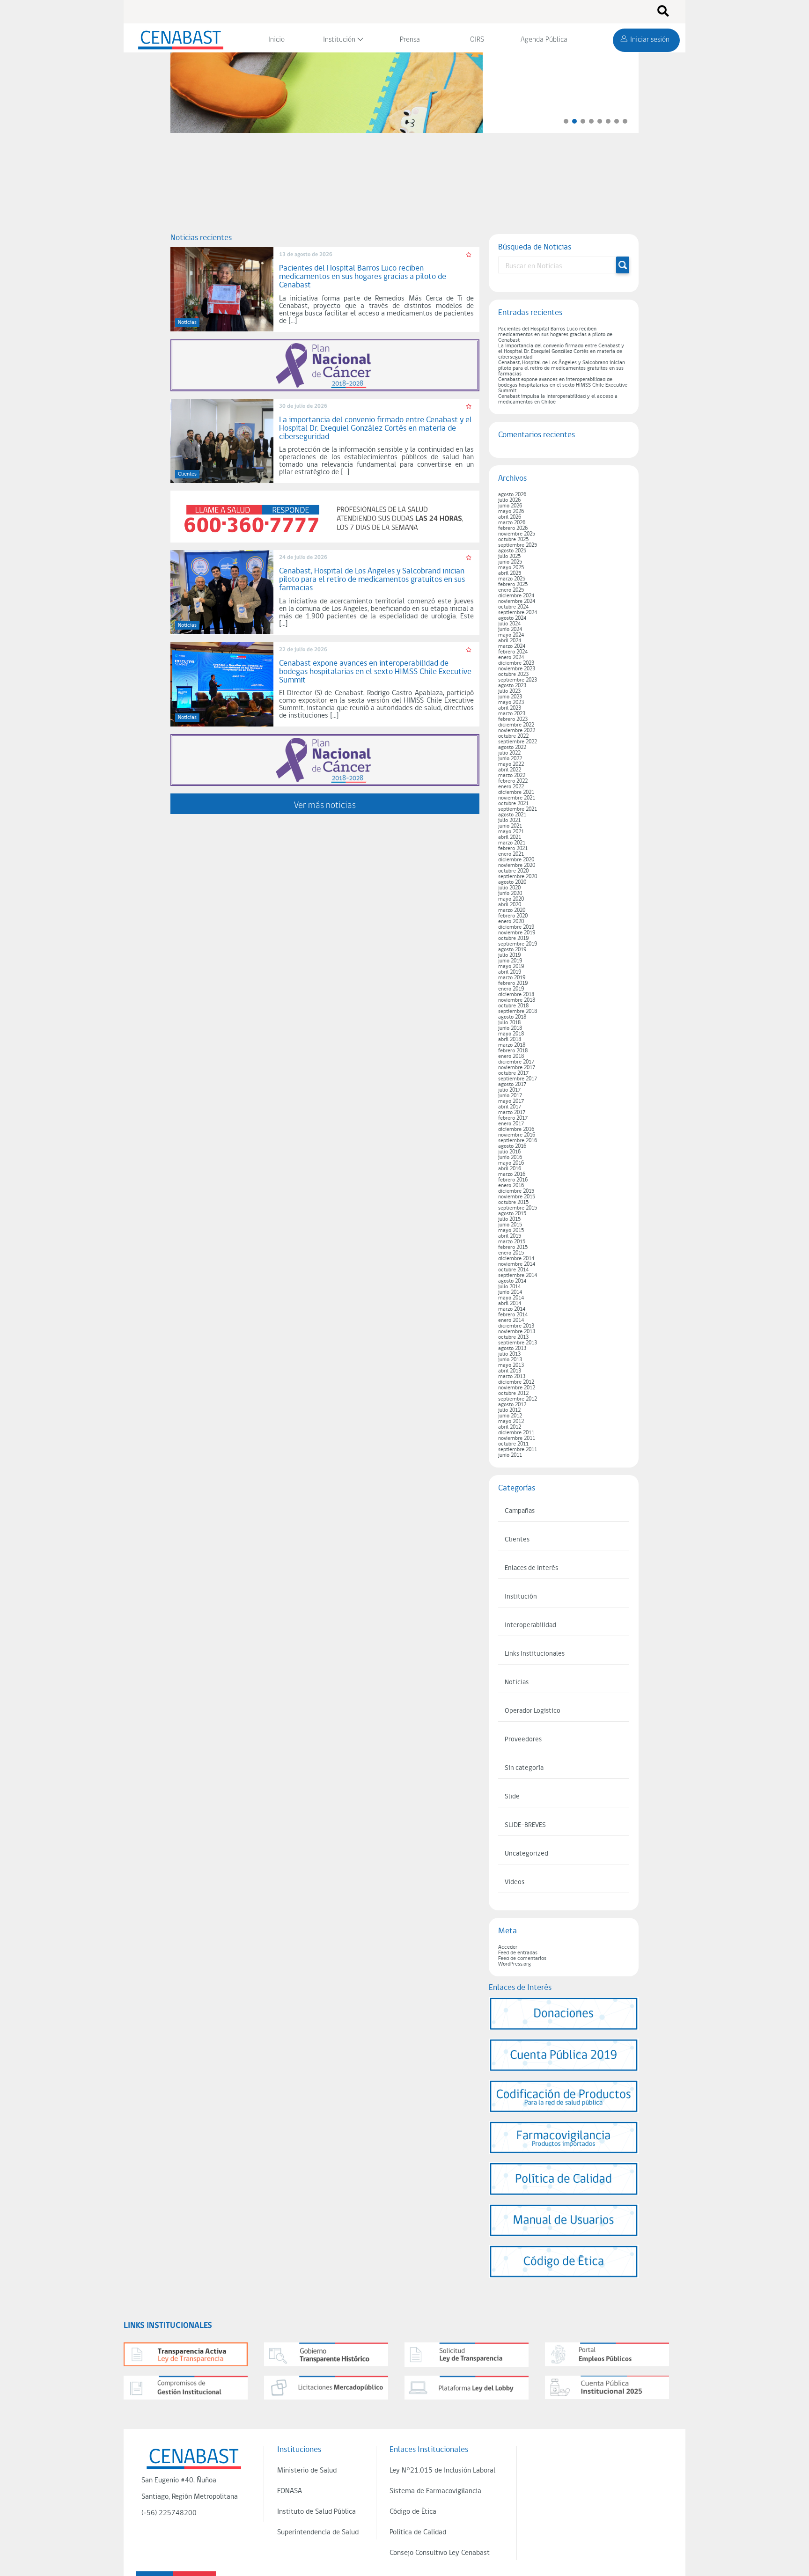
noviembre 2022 (517, 731)
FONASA (290, 2491)
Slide (512, 1797)
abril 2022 (510, 770)
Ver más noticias (325, 805)
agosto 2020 (512, 882)
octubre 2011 (513, 1444)
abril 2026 (510, 517)
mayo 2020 (511, 899)
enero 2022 (511, 787)
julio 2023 (509, 691)
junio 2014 (510, 1292)
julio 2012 (509, 1410)
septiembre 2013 (518, 1343)
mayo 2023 (511, 703)
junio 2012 (510, 1416)
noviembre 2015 (517, 1197)
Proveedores (523, 1740)
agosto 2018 (512, 1017)
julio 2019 (509, 955)
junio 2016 (510, 1158)
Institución (339, 40)
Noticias (517, 1683)
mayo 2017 (511, 1101)
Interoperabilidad (530, 1626)
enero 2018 (511, 1057)
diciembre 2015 (516, 1191)
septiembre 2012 (518, 1399)
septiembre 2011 (518, 1450)
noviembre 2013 (517, 1332)
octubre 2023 (513, 675)
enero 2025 (511, 590)
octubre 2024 (513, 607)
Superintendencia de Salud (318, 2532)
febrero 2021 (513, 849)
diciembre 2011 (516, 1433)
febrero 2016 (513, 1180)
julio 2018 (509, 1023)
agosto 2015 (512, 1214)
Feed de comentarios (522, 1959)
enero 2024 (511, 658)
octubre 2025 (513, 540)
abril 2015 (510, 1236)
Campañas (520, 1511)
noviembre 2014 (517, 1264)
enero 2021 (511, 854)
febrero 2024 (513, 652)
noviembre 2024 (517, 602)
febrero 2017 (513, 1118)
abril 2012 (510, 1427)
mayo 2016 (511, 1163)
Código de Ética (413, 2512)
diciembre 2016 (516, 1130)
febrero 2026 (513, 528)
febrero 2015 (513, 1248)
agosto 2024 (512, 618)
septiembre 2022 (518, 742)
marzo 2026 (512, 523)
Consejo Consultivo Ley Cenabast (440, 2553)
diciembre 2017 (516, 1062)
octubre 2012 (513, 1394)
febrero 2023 (513, 719)
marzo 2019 (512, 978)
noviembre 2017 (517, 1068)
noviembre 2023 (517, 669)
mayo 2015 (511, 1231)
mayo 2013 (511, 1365)
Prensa (410, 40)
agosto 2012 (512, 1405)
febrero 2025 (513, 585)
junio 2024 (510, 630)
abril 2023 (510, 708)
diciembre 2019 (516, 927)
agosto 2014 (512, 1281)
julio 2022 (509, 753)
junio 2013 (510, 1360)
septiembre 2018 (518, 1012)
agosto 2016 (512, 1146)
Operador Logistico (533, 1711)
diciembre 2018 (516, 995)
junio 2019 (510, 961)
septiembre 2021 (518, 809)
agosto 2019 (512, 950)
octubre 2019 (513, 939)
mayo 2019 (511, 967)
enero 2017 (511, 1124)
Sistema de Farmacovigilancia (435, 2491)
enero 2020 (511, 922)
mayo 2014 (511, 1298)
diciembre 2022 (516, 725)
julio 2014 (509, 1287)
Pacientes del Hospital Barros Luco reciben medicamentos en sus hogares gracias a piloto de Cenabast (555, 335)
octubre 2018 (513, 1006)
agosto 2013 (512, 1349)
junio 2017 (510, 1096)
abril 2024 (510, 641)
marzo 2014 (512, 1309)
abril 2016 (510, 1169)
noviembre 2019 (517, 933)
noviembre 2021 (517, 798)
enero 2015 (511, 1253)
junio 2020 (510, 894)
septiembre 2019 (518, 944)
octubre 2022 (513, 736)
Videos (515, 1882)
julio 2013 (509, 1354)
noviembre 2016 (517, 1135)
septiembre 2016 (518, 1141)
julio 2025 (509, 557)
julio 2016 (509, 1152)
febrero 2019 (513, 983)
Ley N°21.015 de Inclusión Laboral (442, 2471)
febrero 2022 (513, 781)
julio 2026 (509, 500)
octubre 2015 (513, 1203)
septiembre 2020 (518, 877)
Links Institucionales (535, 1654)
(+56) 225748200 (169, 2513)
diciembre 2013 (516, 1326)
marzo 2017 (512, 1113)
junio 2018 (510, 1028)
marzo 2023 (512, 714)
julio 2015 (509, 1219)
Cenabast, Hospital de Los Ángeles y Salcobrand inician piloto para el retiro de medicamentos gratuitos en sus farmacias (562, 368)
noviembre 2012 (517, 1388)
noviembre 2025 (517, 534)
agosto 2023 (512, 686)
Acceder (508, 1947)
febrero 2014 (513, 1315)
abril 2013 (510, 1371)
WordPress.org (515, 1964)
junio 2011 (510, 1455)
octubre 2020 (513, 871)
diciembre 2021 (516, 793)
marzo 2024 (512, 646)
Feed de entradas (518, 1953)
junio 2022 (510, 759)
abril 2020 (510, 905)
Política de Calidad (418, 2532)
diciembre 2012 (516, 1382)
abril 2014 (510, 1304)
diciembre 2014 (516, 1259)
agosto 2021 (512, 815)
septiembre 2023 (518, 680)
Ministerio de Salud (307, 2471)
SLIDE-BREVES (525, 1825)
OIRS (477, 40)
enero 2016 (511, 1186)
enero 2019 (511, 989)
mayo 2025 (511, 568)
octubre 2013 (513, 1337)
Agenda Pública (544, 40)
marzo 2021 (512, 843)
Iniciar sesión (650, 40)
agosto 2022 (512, 748)
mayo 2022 (511, 764)
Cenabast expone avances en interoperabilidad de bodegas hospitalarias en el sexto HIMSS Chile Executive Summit (563, 385)
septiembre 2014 (518, 1276)
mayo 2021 (511, 832)
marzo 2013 (512, 1377)
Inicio (276, 40)
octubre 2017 (513, 1073)
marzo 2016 (512, 1174)
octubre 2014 (513, 1270)
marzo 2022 (512, 776)
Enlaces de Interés (531, 1568)
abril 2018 (510, 1040)
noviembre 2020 (517, 866)
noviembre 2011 (517, 1438)
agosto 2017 (512, 1085)
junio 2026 (510, 506)
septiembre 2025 (518, 545)
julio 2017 (509, 1090)
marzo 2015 (512, 1242)
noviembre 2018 (517, 1000)
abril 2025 (510, 573)
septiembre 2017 (518, 1079)
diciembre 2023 (516, 663)
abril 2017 (510, 1107)
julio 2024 (509, 624)
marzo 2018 (512, 1045)
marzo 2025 (512, 579)
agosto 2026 (512, 495)
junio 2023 (510, 697)
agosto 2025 (512, 551)
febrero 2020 (513, 916)
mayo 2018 (511, 1034)
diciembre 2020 (516, 860)
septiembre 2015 (518, 1208)
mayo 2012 (511, 1422)
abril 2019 (510, 972)
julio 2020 (509, 888)
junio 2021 (510, 826)
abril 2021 (510, 837)
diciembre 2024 (516, 596)
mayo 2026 (511, 512)
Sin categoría (524, 1768)
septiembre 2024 (518, 613)
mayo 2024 (511, 635)
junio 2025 (510, 562)
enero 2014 (511, 1321)
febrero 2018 (513, 1051)
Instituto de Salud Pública (316, 2512)
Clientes (517, 1540)
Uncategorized (526, 1854)
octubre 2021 (513, 804)
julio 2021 (509, 821)
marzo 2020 (512, 910)
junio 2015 (510, 1225)
